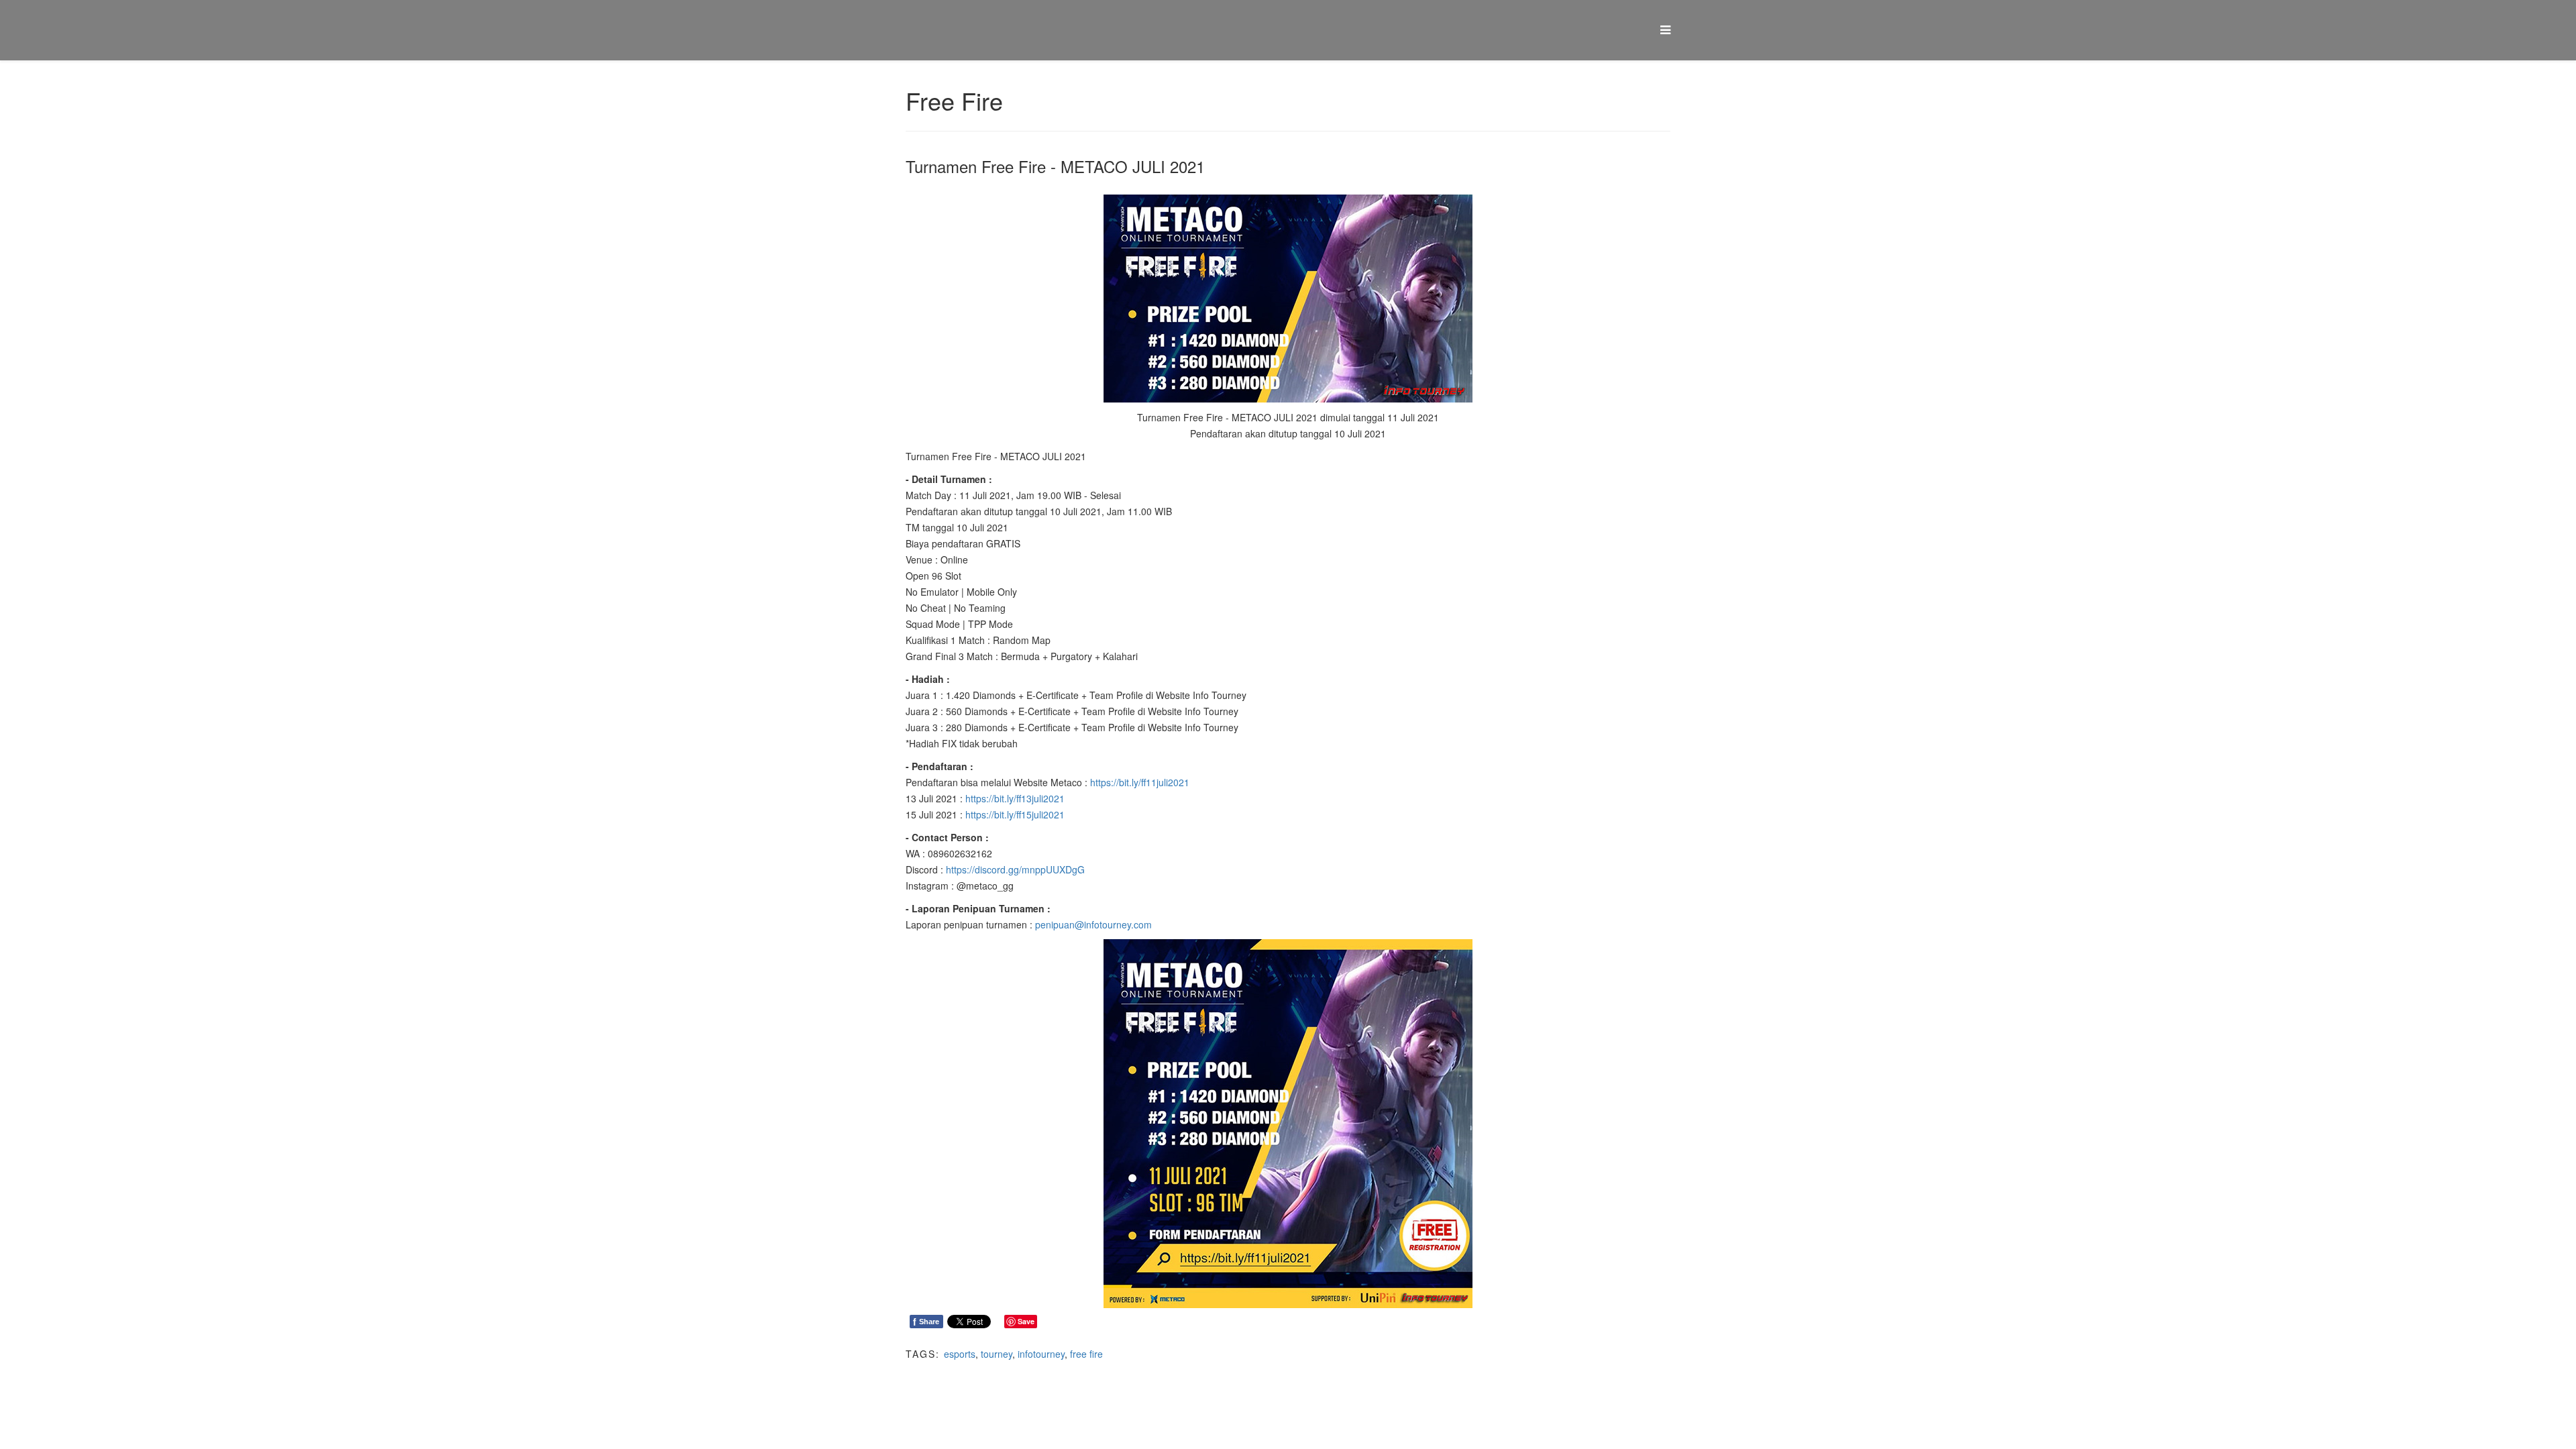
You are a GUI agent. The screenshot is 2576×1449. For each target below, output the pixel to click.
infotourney (1041, 1354)
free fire (1086, 1354)
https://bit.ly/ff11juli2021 (1140, 782)
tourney (997, 1354)
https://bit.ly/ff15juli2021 (1015, 814)
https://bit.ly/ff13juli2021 (1015, 798)
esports (960, 1354)
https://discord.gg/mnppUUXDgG (1015, 869)
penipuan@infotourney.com (1093, 924)
